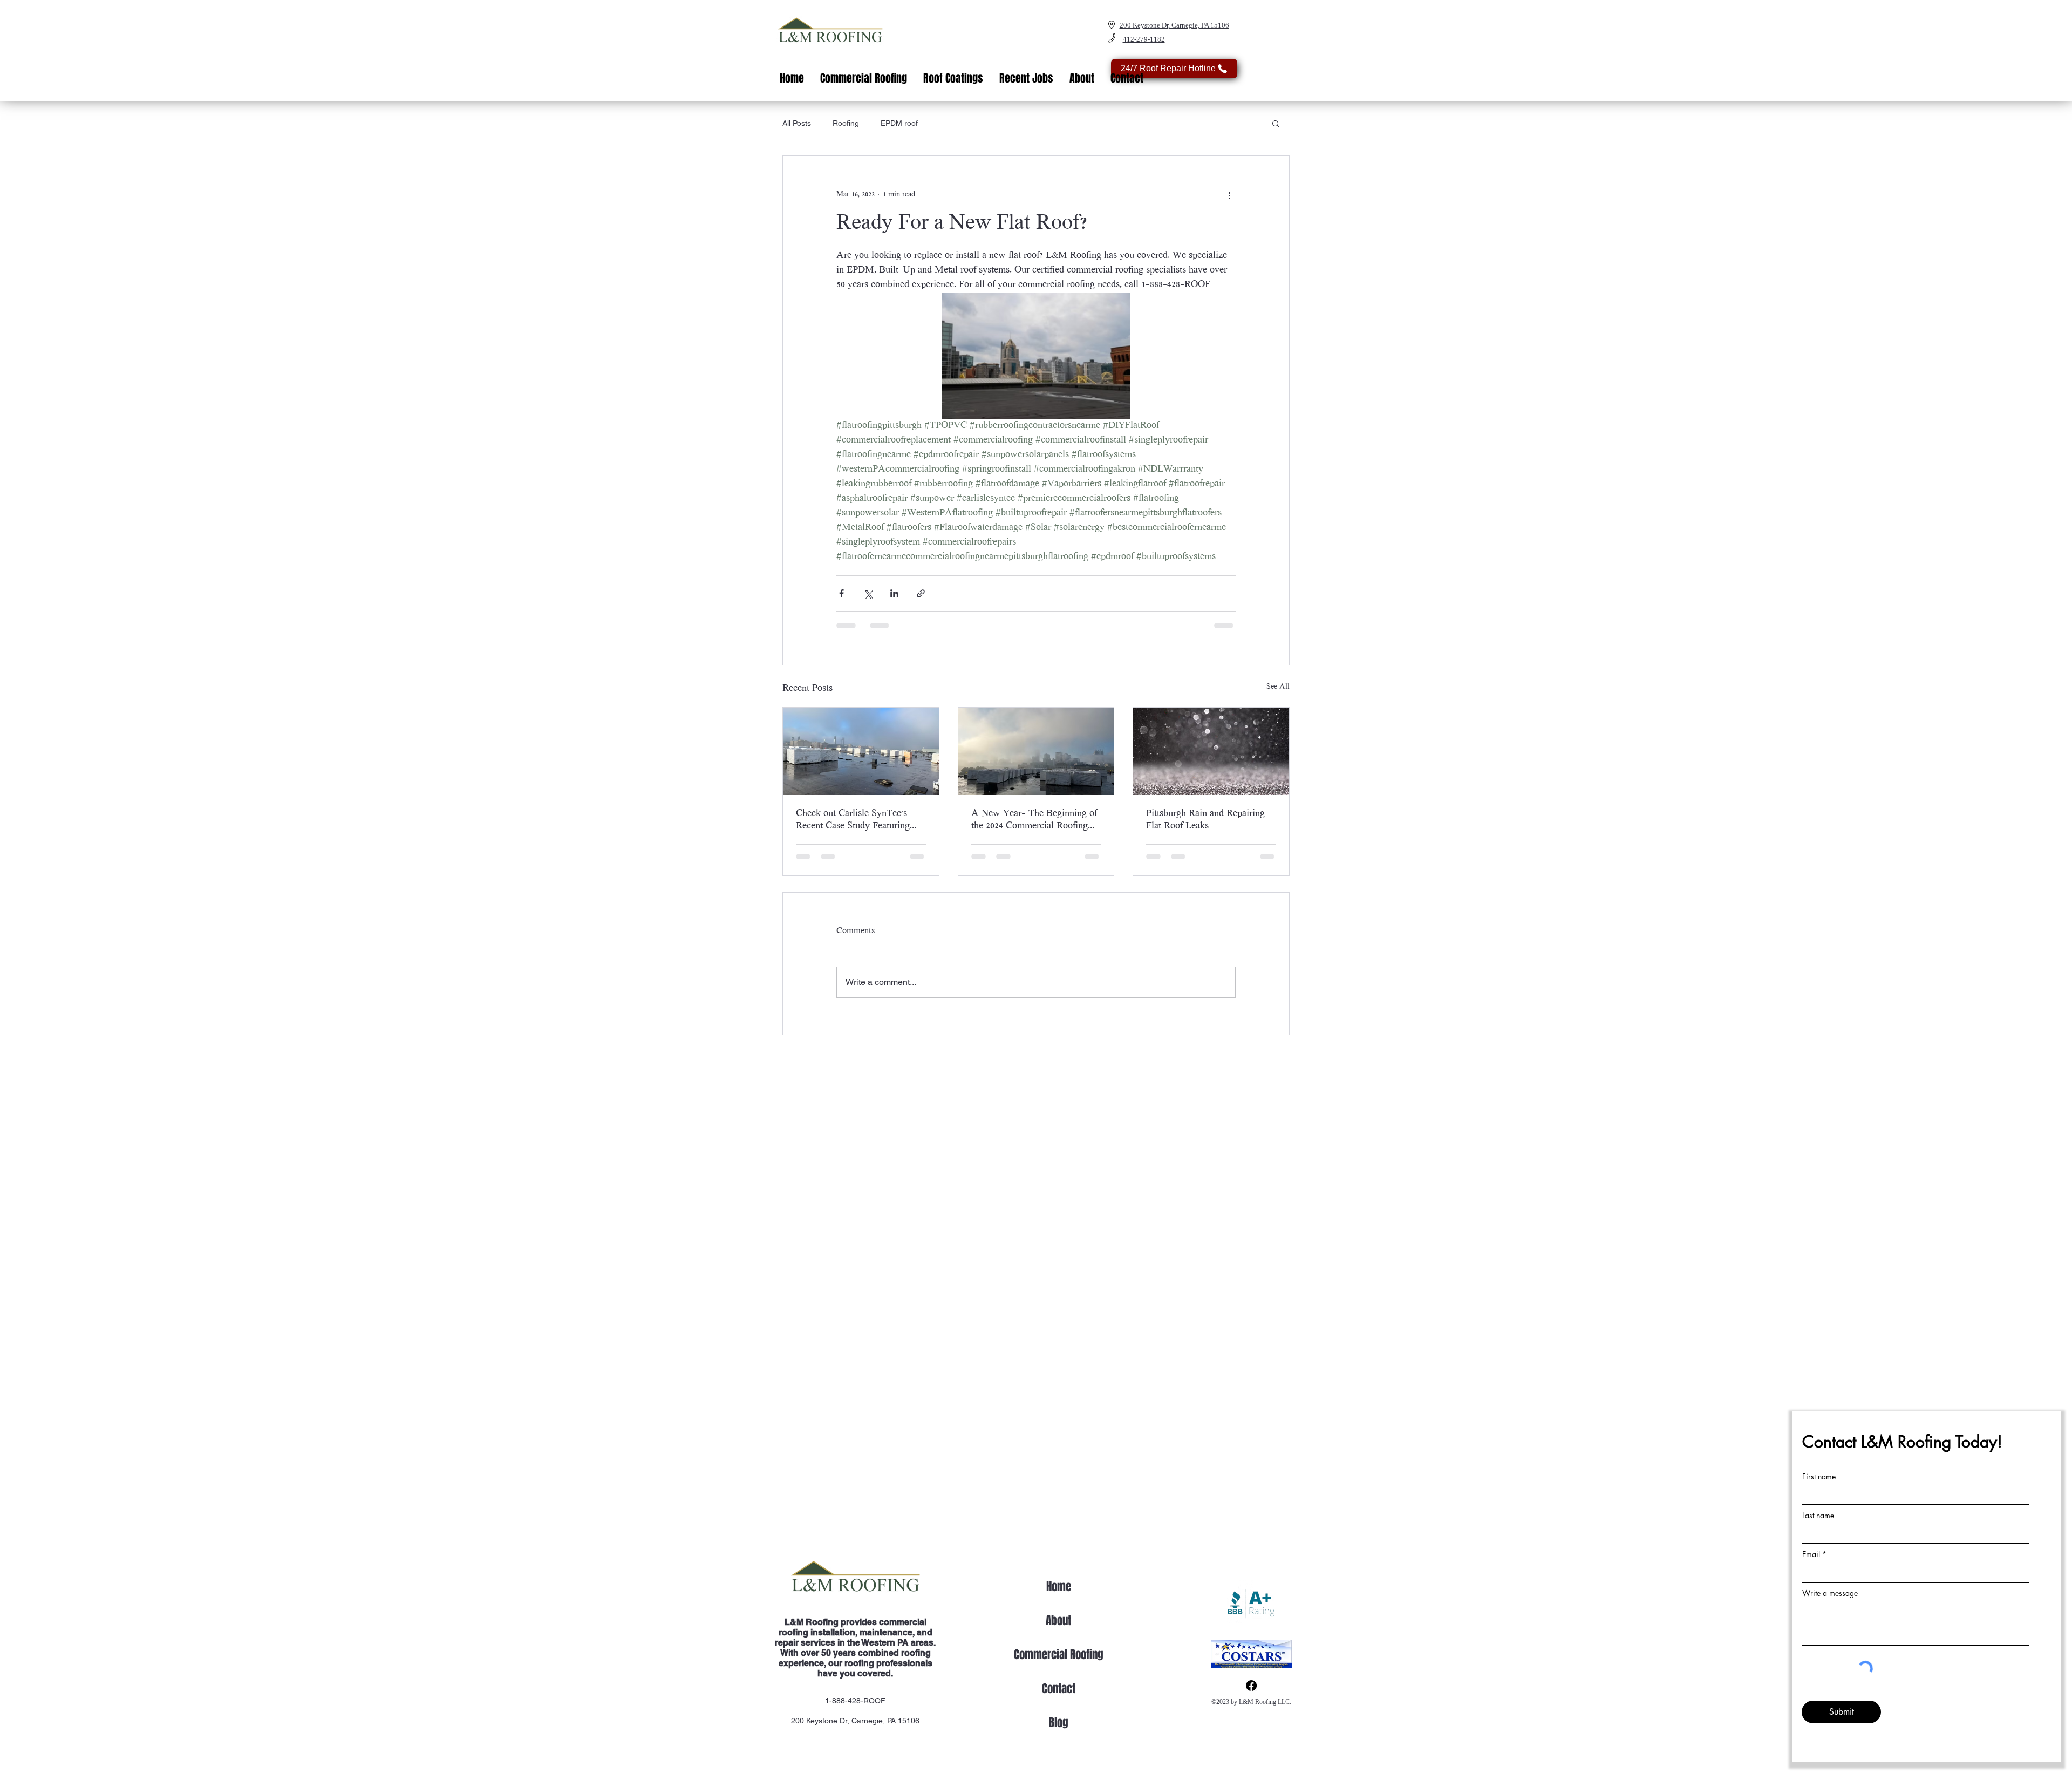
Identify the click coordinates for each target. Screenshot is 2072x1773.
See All (1278, 687)
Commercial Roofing (1059, 1655)
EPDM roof (899, 123)
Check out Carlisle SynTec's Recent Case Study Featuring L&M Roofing (853, 821)
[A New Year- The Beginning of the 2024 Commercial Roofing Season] (1036, 751)
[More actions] (1229, 195)
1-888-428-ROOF (855, 1701)
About (1058, 1621)
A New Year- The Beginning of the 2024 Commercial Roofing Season (1034, 821)
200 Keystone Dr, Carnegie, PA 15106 (855, 1721)
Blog (1059, 1723)
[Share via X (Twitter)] (868, 593)
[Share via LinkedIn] (894, 593)
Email (1811, 1554)
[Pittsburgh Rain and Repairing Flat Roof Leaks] (1211, 751)
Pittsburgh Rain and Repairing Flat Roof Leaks (1205, 820)
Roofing (846, 123)
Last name (1818, 1516)
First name (1819, 1477)
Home (1059, 1587)
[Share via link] (921, 593)
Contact (1059, 1689)
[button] (1276, 123)
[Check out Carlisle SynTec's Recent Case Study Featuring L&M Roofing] (861, 751)
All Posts (797, 123)
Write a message (1830, 1593)
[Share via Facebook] (841, 593)
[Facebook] (1251, 1686)
